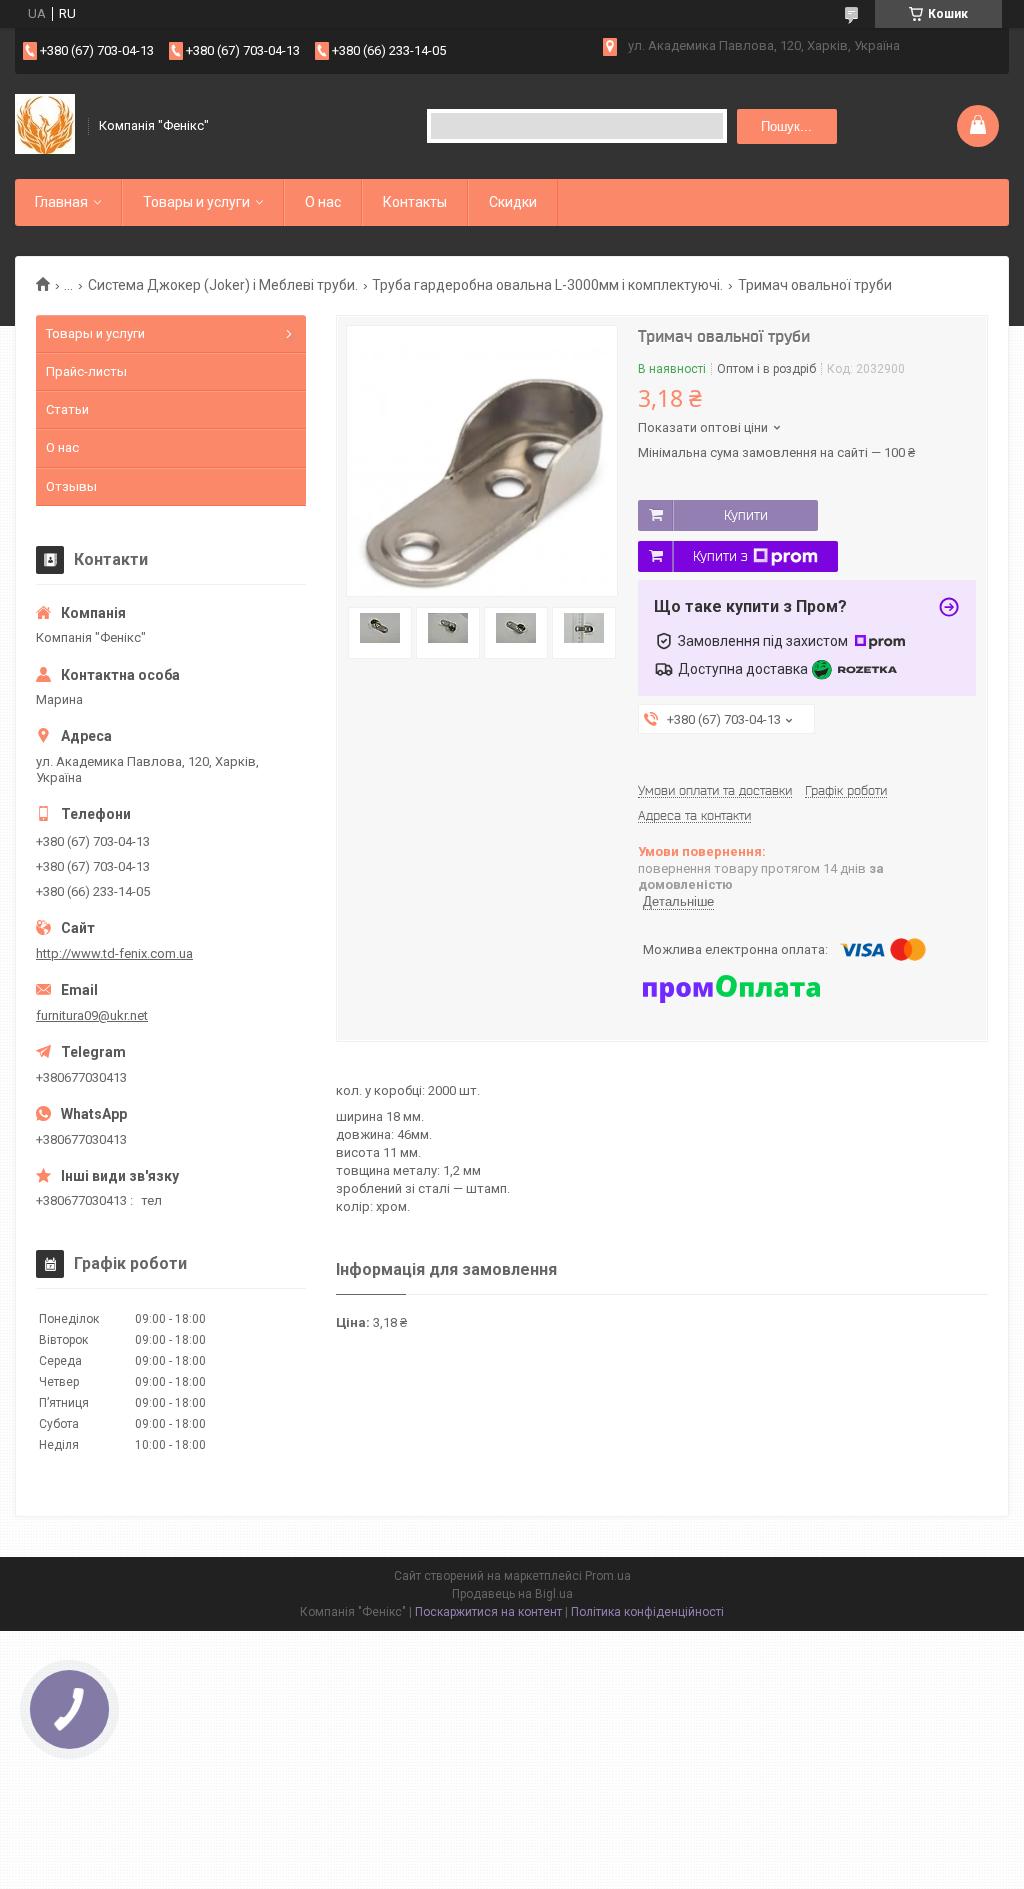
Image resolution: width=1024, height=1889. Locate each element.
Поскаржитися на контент (488, 1612)
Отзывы (71, 486)
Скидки (513, 202)
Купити (746, 515)
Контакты (415, 202)
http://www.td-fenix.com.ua (114, 953)
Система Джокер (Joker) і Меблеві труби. (223, 285)
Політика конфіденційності (647, 1612)
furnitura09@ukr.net (92, 1015)
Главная (61, 202)
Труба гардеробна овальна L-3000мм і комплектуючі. (547, 285)
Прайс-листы (86, 371)
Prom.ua (608, 1576)
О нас (323, 202)
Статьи (67, 409)
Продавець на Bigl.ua (512, 1594)
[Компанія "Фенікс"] (45, 126)
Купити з (720, 556)
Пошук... (786, 126)
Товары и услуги (196, 202)
